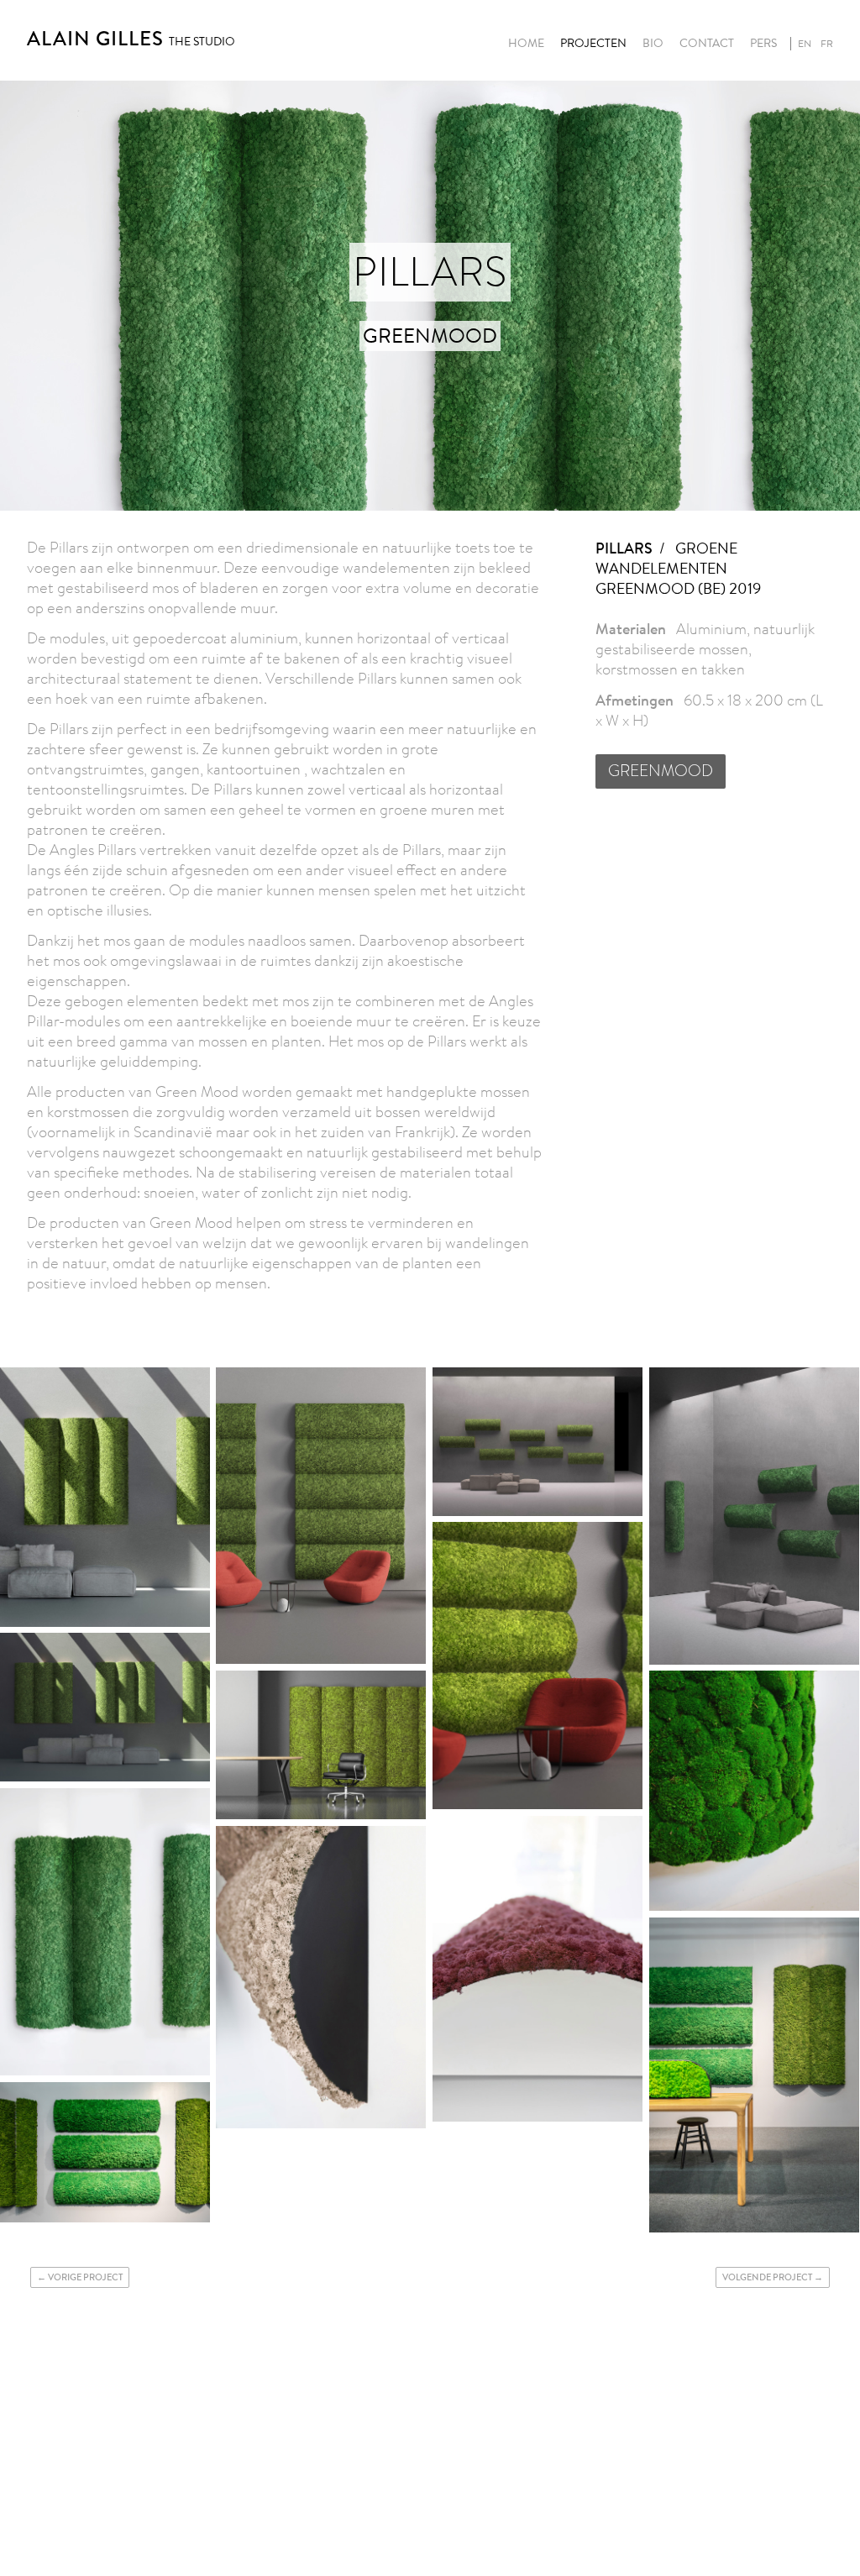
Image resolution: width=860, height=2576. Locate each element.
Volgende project (767, 2277)
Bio (653, 44)
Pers (763, 44)
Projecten (593, 44)
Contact (707, 44)
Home (526, 44)
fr (827, 44)
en (805, 44)
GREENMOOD (661, 771)
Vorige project (85, 2277)
